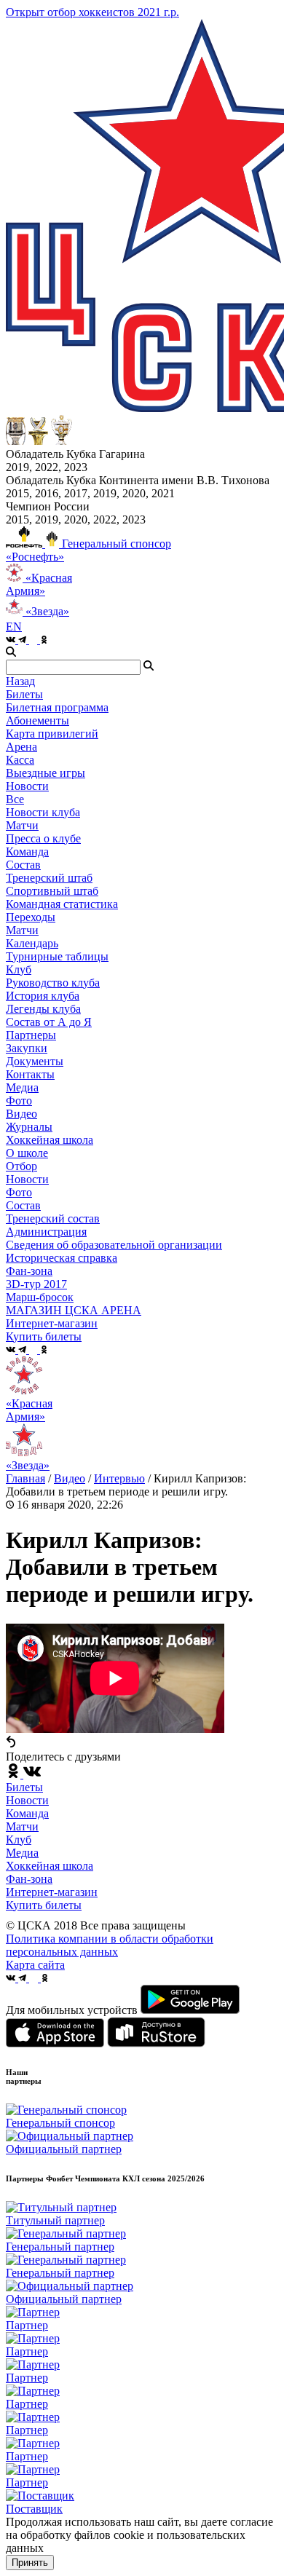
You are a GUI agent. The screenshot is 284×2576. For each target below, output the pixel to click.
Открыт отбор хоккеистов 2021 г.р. (92, 12)
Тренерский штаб (49, 878)
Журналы (29, 1127)
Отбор (21, 1166)
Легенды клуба (43, 1009)
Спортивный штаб (52, 891)
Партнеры (31, 1035)
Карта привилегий (52, 734)
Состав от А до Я (49, 1022)
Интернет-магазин (52, 1892)
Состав (23, 865)
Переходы (31, 917)
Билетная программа (57, 707)
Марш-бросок (40, 1297)
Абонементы (38, 720)
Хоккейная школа (50, 1866)
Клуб (19, 1840)
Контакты (30, 1074)
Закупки (27, 1048)
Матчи (22, 825)
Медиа (22, 1853)
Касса (20, 760)
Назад (20, 681)
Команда (27, 1813)
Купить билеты (44, 1905)
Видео (21, 1114)
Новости (27, 1179)
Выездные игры (46, 773)
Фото (19, 1101)
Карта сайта (35, 1965)
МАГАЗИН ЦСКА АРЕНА (74, 1310)
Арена (21, 747)
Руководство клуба (53, 983)
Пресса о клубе (43, 838)
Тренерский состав (53, 1218)
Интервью (119, 1478)
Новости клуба (43, 812)
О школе (27, 1153)
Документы (35, 1061)
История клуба (43, 996)
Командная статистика (62, 904)
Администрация (46, 1232)
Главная (25, 1478)
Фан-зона (29, 1879)
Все (15, 799)
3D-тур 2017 (36, 1284)
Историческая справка (62, 1258)
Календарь (32, 943)
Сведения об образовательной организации (114, 1245)
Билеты (24, 1787)
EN (14, 627)
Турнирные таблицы (57, 956)
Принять (30, 2563)
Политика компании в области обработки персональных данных (110, 1945)
